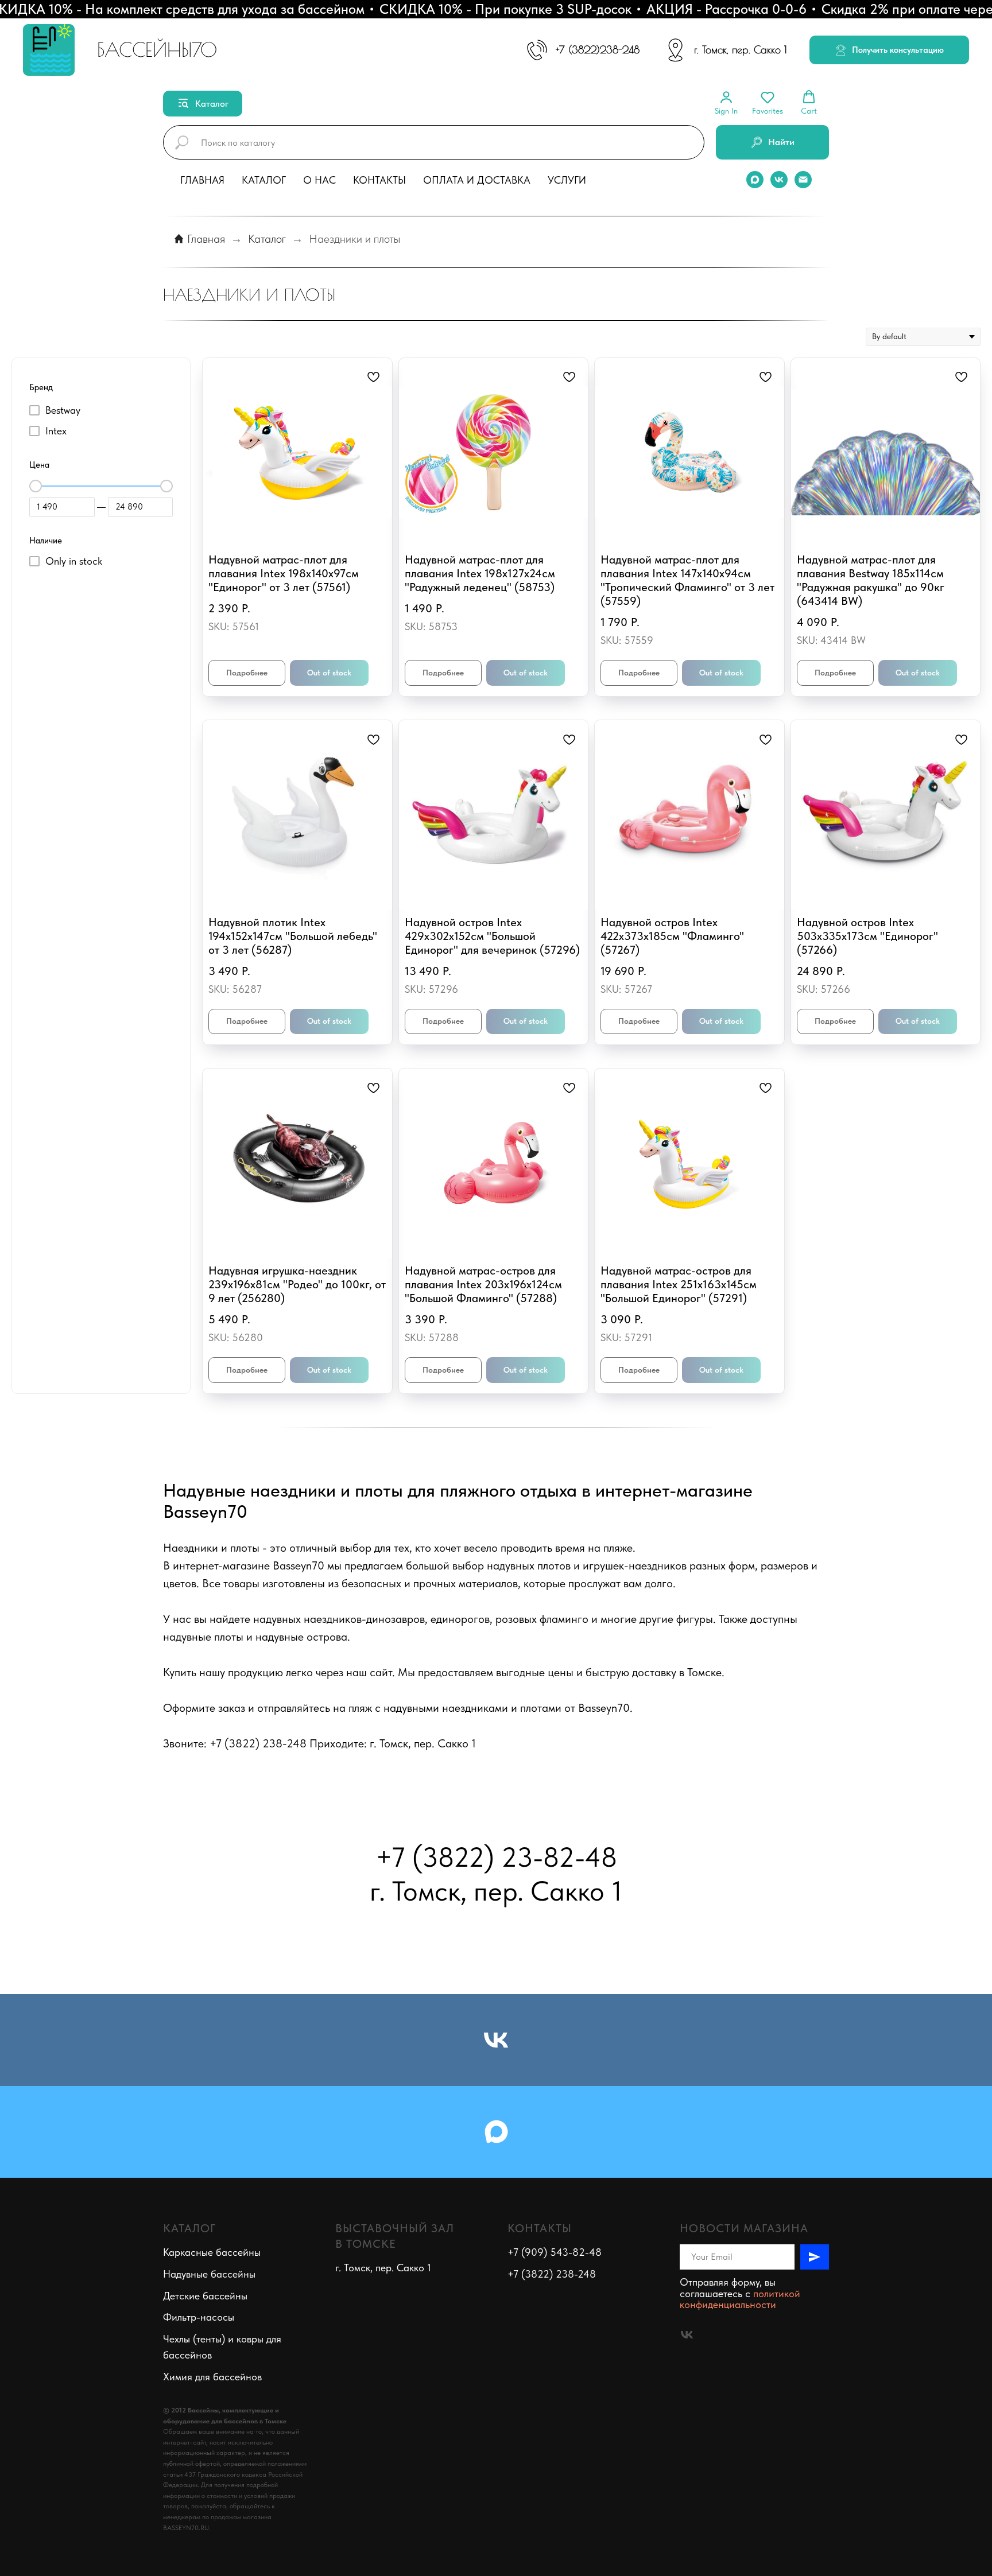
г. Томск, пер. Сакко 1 (740, 50)
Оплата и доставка (477, 180)
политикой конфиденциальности (740, 2299)
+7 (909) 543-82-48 (555, 2252)
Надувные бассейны (209, 2274)
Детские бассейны (205, 2296)
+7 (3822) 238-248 (552, 2274)
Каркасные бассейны (212, 2252)
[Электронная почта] (803, 180)
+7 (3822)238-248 (598, 50)
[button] (889, 50)
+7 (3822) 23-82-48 (496, 1857)
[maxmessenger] (755, 180)
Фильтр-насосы (199, 2317)
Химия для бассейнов (212, 2377)
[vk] (779, 180)
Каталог (264, 180)
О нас (319, 180)
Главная (202, 180)
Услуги (567, 180)
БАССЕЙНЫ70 (157, 49)
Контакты (379, 180)
